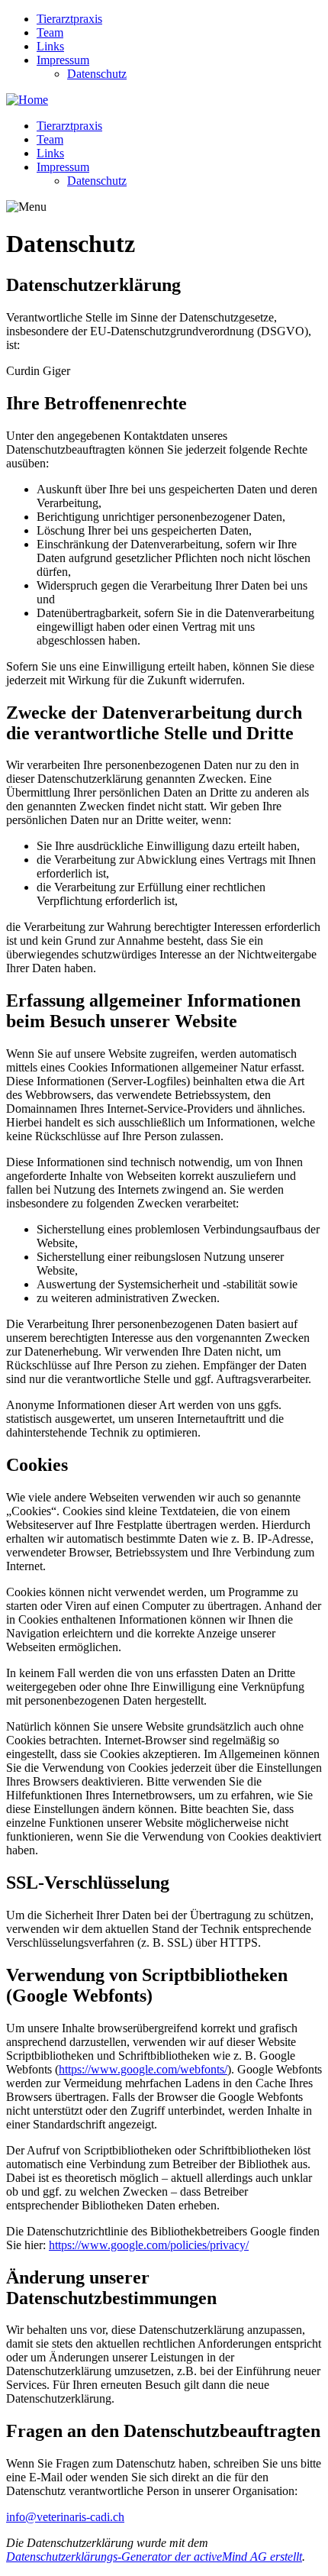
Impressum (63, 60)
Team (50, 32)
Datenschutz (97, 74)
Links (50, 46)
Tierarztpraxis (69, 19)
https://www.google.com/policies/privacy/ (149, 2245)
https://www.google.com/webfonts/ (143, 2069)
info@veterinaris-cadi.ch (65, 2517)
